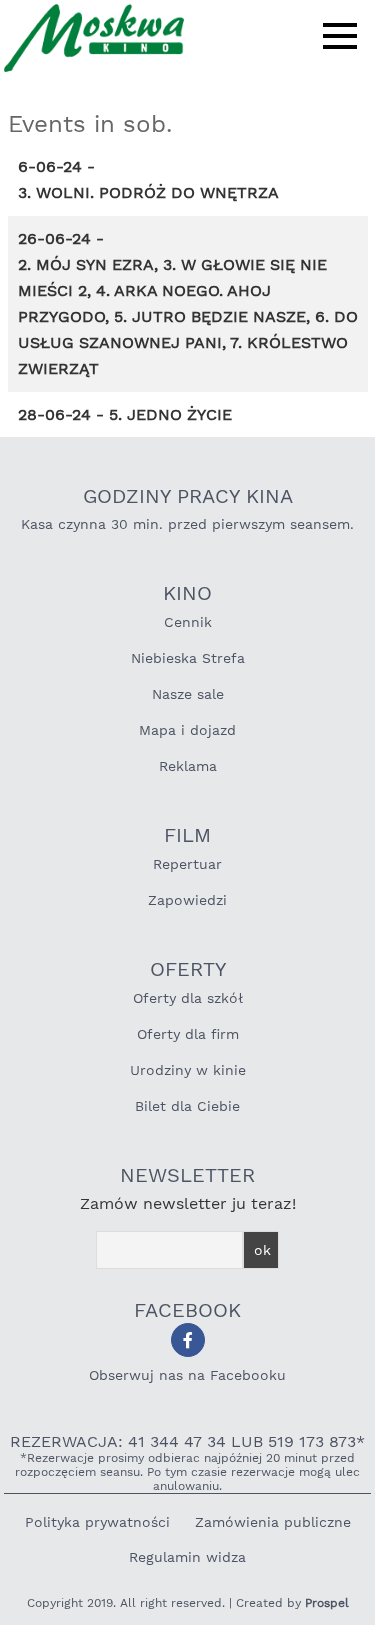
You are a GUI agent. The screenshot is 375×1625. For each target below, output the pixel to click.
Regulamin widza (187, 1557)
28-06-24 (54, 414)
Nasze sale (188, 694)
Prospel (327, 1603)
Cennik (188, 622)
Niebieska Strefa (188, 658)
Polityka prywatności (97, 1522)
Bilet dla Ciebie (187, 1106)
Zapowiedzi (187, 900)
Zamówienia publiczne (273, 1522)
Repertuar (187, 864)
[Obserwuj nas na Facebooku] (188, 1340)
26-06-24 (54, 238)
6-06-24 (50, 166)
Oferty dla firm (188, 1034)
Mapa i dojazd (187, 730)
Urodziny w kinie (188, 1070)
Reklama (188, 766)
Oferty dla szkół (188, 998)
